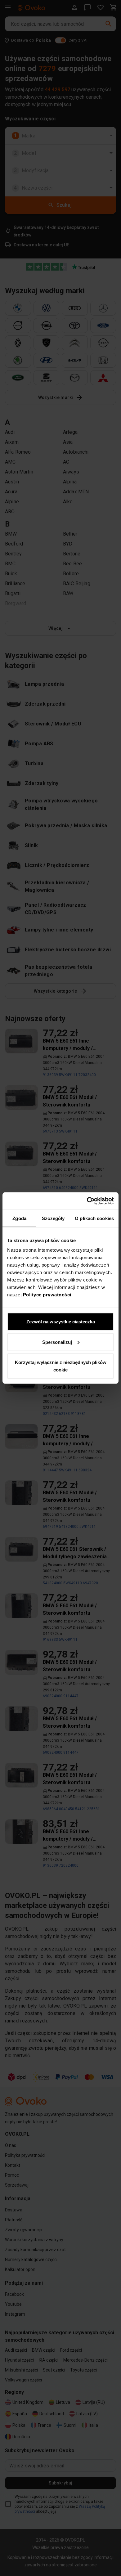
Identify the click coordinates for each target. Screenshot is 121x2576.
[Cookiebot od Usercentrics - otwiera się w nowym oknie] (87, 1201)
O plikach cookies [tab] (94, 1218)
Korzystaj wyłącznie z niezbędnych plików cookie (61, 1366)
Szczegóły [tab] (53, 1218)
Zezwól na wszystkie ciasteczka (61, 1322)
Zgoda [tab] (19, 1218)
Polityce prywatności (47, 1295)
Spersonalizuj (57, 1342)
